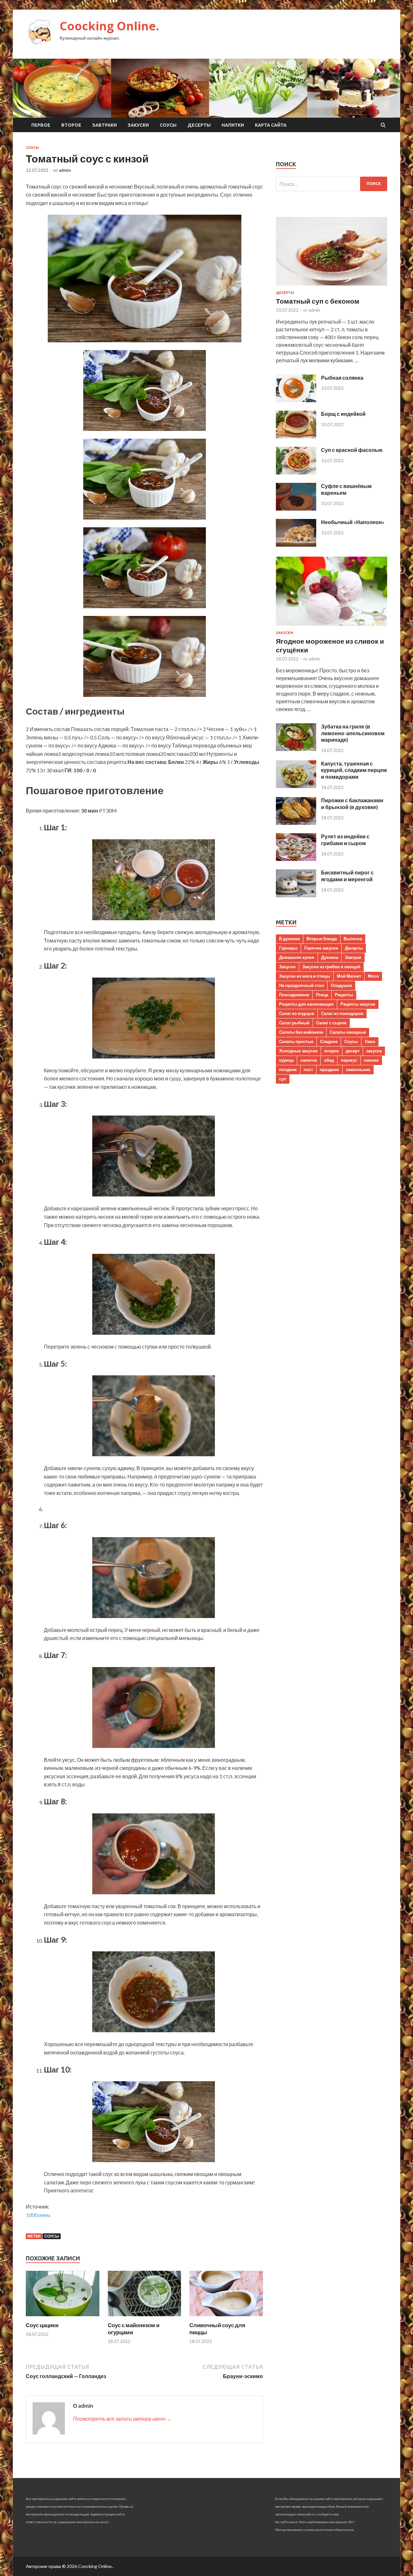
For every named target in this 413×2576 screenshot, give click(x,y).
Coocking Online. (109, 26)
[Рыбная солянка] (296, 400)
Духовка (330, 957)
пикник (371, 1060)
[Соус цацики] (63, 2318)
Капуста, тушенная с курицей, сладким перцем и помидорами (354, 770)
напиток (309, 1060)
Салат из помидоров (342, 1013)
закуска (374, 1051)
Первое (41, 125)
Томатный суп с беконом (318, 301)
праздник (329, 1069)
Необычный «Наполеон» (353, 522)
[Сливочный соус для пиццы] (226, 2318)
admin (65, 170)
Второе (71, 125)
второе (332, 1051)
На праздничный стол (302, 985)
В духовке (289, 939)
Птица (322, 995)
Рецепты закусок (358, 1004)
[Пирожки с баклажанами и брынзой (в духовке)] (296, 823)
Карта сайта (271, 125)
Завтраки (105, 125)
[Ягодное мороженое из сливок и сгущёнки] (332, 627)
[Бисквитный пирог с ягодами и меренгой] (296, 895)
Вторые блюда (322, 939)
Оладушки (341, 985)
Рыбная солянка (342, 378)
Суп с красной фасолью (352, 450)
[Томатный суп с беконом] (332, 287)
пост (308, 1069)
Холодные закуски (298, 1051)
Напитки (233, 125)
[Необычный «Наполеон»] (296, 545)
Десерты (199, 125)
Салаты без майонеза (301, 1032)
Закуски (138, 125)
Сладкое (329, 1041)
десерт (353, 1051)
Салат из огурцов (297, 1013)
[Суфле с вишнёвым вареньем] (296, 508)
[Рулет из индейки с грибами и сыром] (296, 859)
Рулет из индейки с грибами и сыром (345, 840)
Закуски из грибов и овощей (331, 967)
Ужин (370, 1041)
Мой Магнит (349, 976)
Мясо (373, 976)
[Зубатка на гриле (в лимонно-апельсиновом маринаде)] (296, 749)
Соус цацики (42, 2325)
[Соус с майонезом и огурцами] (145, 2318)
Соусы (168, 125)
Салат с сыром (331, 1023)
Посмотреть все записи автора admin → (122, 2419)
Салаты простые (296, 1041)
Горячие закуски (321, 948)
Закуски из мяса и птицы (305, 976)
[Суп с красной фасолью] (296, 472)
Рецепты (344, 995)
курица (286, 1060)
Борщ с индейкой (343, 414)
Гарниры (288, 948)
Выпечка (353, 939)
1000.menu (38, 2215)
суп (283, 1079)
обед (329, 1060)
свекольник (358, 1069)
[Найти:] (332, 184)
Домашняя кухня (297, 957)
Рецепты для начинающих (306, 1004)
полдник (288, 1069)
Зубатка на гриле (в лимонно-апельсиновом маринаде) (353, 733)
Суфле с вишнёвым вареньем (346, 489)
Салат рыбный (294, 1023)
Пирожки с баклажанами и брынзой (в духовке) (352, 804)
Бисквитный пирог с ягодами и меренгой (347, 876)
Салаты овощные (348, 1032)
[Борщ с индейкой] (296, 436)
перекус (349, 1060)
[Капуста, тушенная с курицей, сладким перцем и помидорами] (296, 786)
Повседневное (294, 995)
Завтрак (353, 957)
